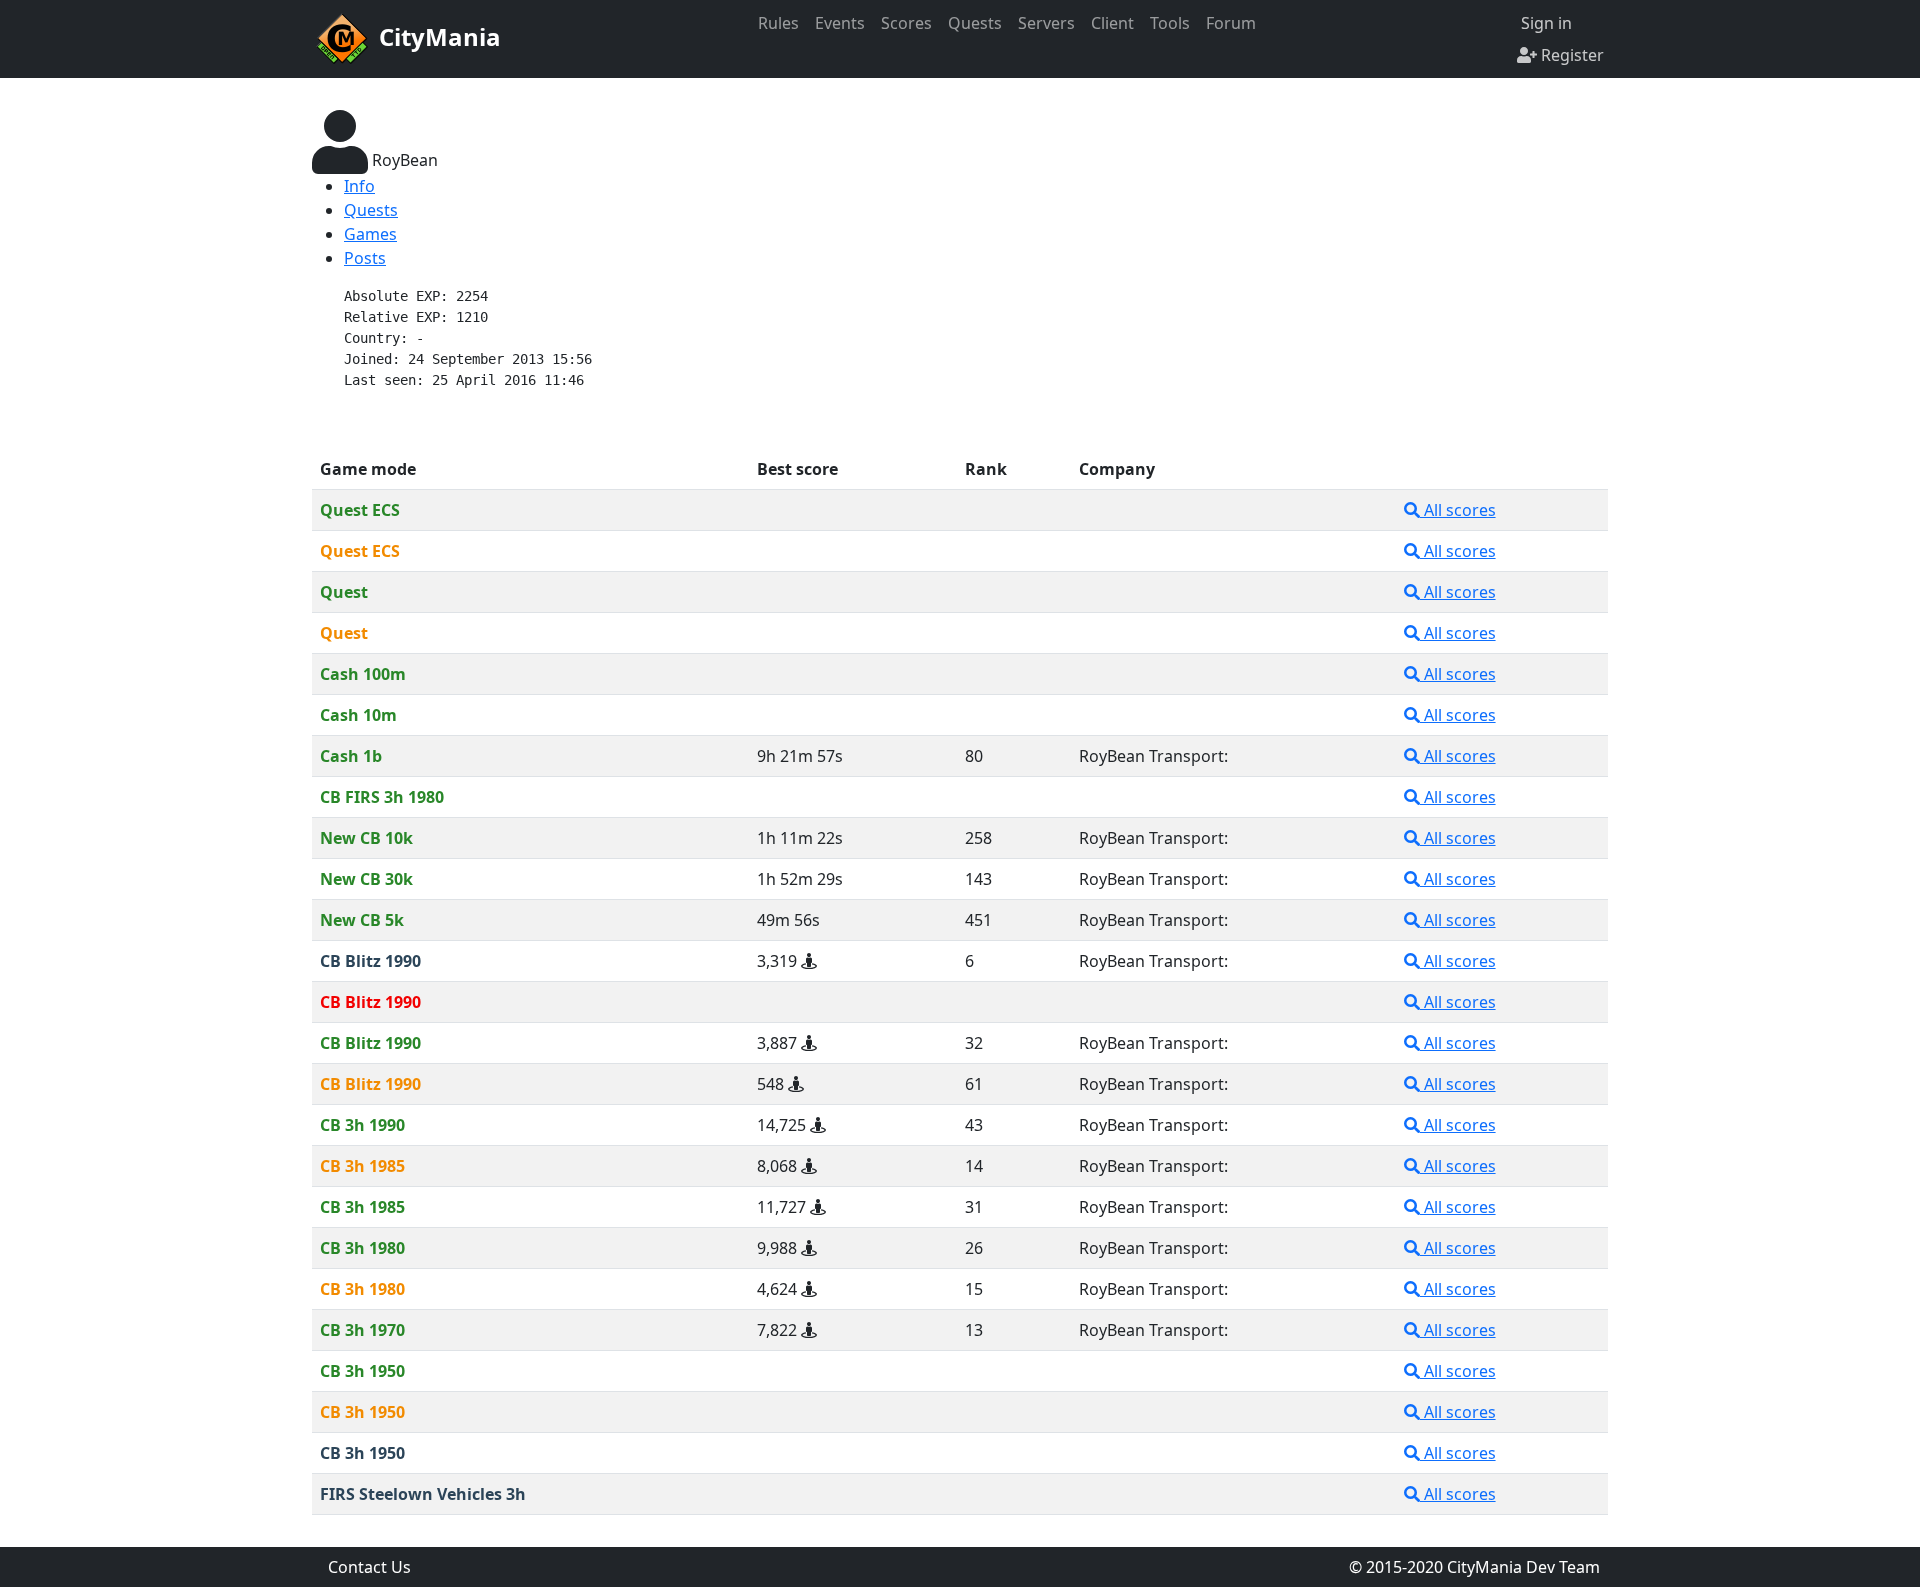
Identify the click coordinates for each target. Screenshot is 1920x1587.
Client (1112, 23)
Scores (906, 23)
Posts (365, 258)
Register (1570, 55)
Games (370, 234)
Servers (1046, 23)
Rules (778, 23)
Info (359, 186)
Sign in (1544, 23)
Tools (1170, 23)
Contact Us (369, 1567)
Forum (1231, 23)
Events (840, 23)
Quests (975, 23)
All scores (1458, 510)
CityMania (437, 36)
